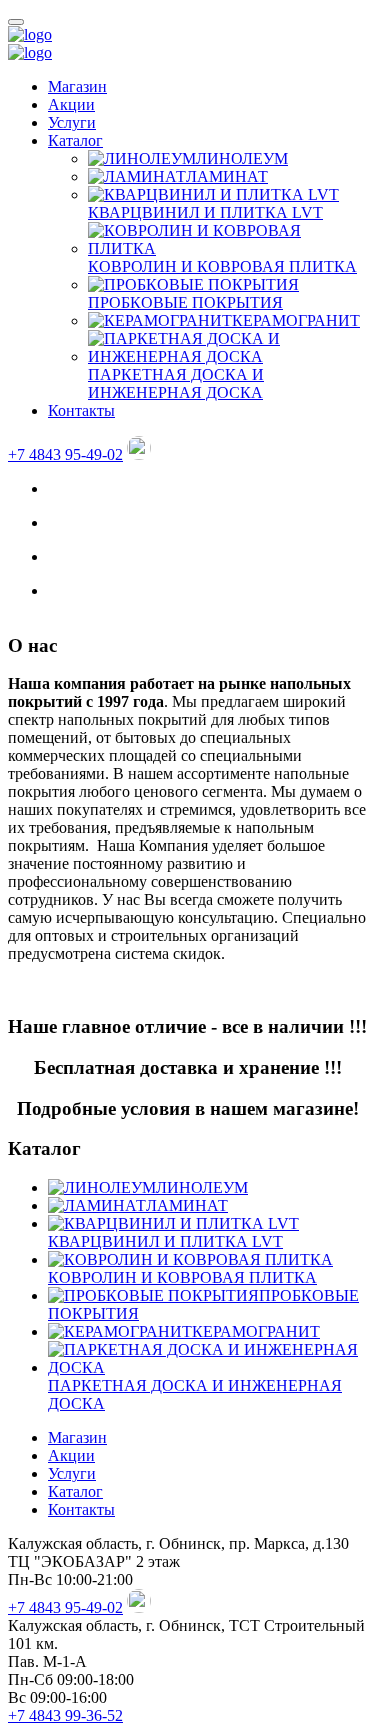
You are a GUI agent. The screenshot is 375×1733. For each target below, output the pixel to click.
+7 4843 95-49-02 (65, 454)
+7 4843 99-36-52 (65, 1715)
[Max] (139, 454)
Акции (71, 104)
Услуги (72, 122)
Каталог (75, 140)
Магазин (77, 86)
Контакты (81, 410)
